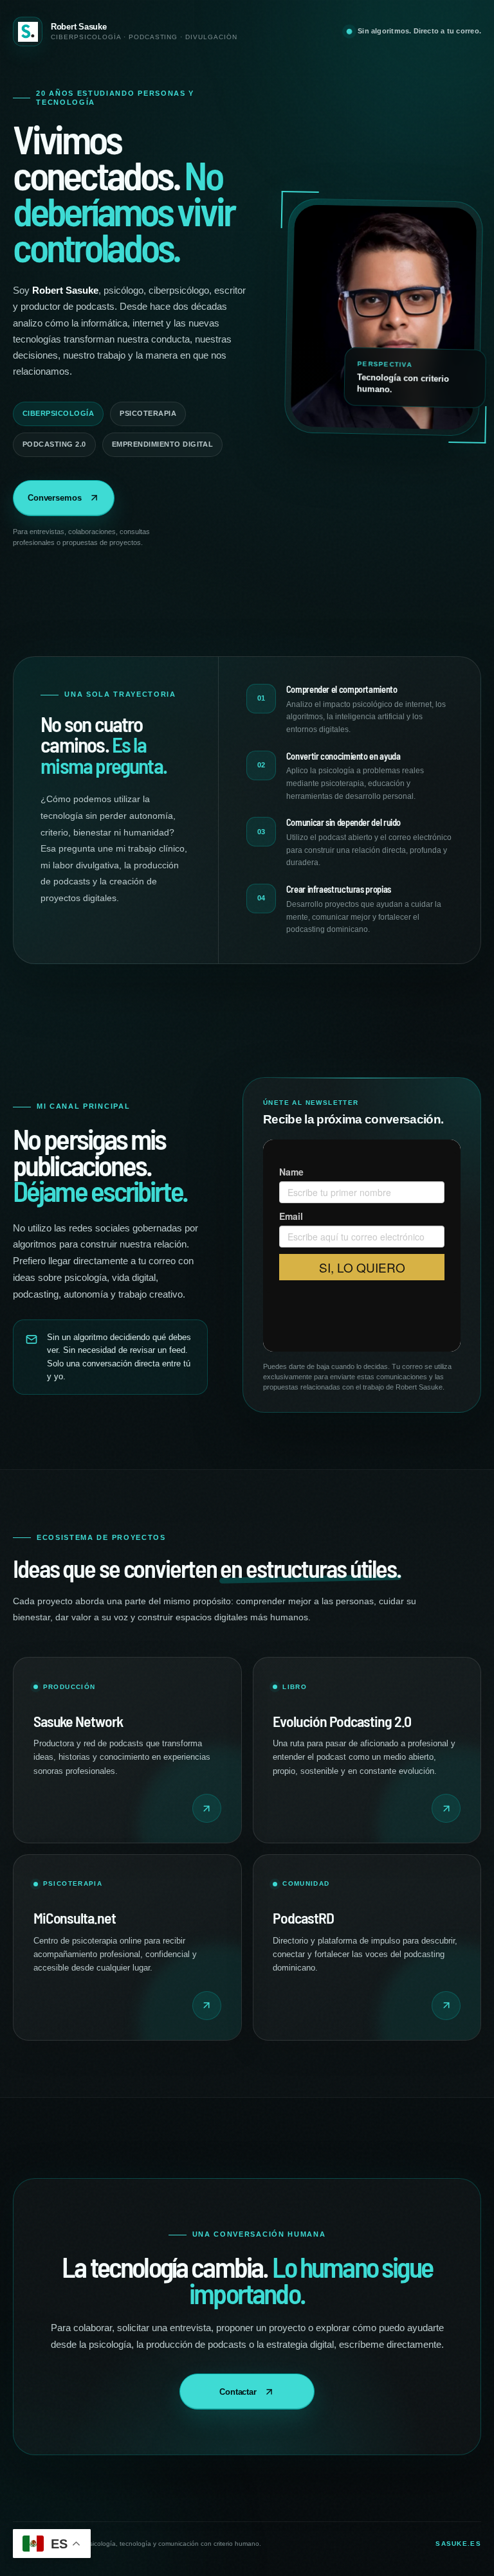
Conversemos (55, 498)
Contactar (238, 2392)
